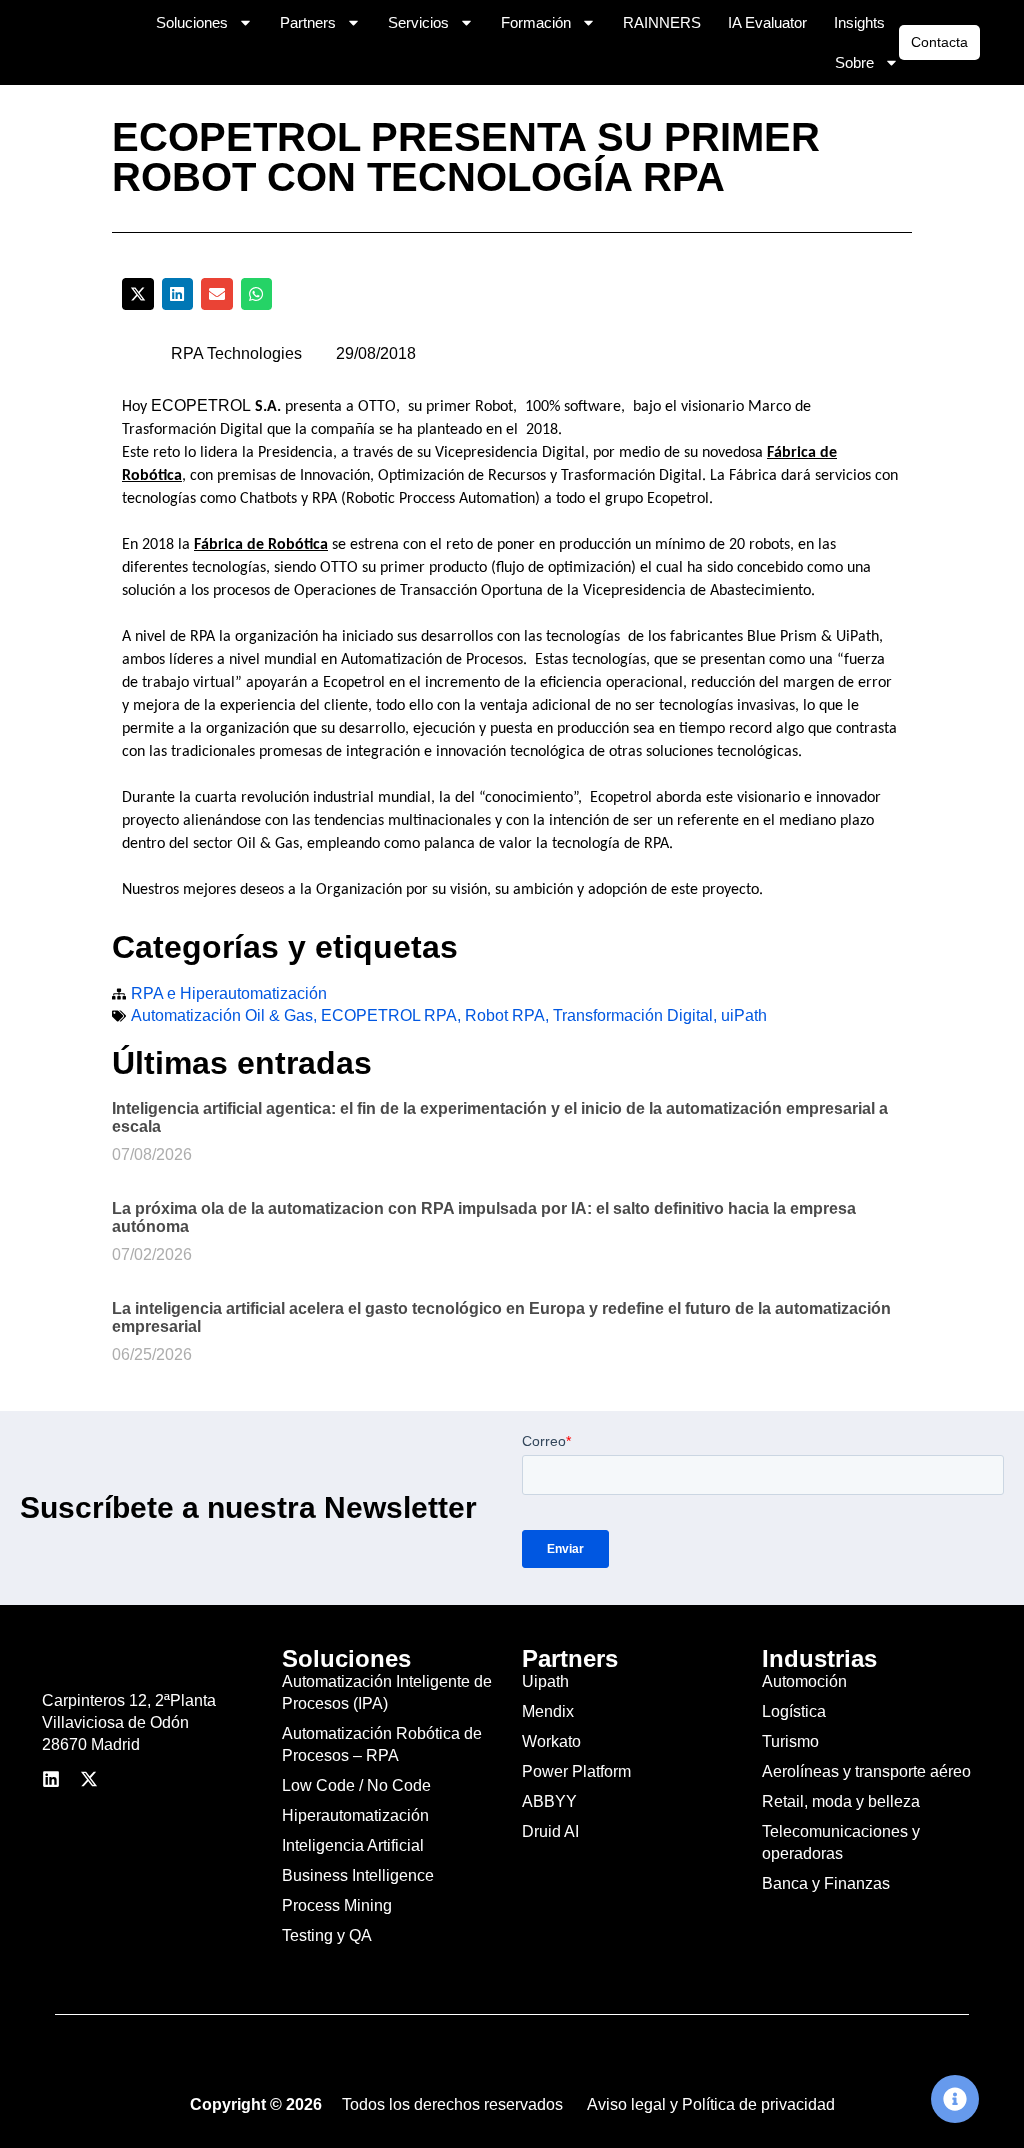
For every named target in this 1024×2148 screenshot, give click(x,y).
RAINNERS (662, 22)
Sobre (854, 62)
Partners (308, 22)
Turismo (790, 1741)
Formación (536, 22)
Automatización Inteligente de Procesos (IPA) (387, 1692)
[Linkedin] (51, 1779)
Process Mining (337, 1905)
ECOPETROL (201, 405)
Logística (794, 1711)
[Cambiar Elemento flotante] (955, 2099)
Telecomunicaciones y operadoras (841, 1842)
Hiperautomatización (355, 1815)
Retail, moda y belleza (841, 1801)
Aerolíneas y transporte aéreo (866, 1771)
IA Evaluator (767, 22)
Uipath (545, 1681)
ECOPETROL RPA (389, 1015)
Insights (859, 22)
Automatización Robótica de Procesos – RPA (382, 1744)
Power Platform (576, 1771)
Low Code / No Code (356, 1785)
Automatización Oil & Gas (222, 1015)
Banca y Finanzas (826, 1883)
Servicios (418, 22)
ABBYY (549, 1801)
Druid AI (550, 1831)
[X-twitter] (89, 1779)
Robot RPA (505, 1015)
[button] (138, 294)
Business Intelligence (358, 1875)
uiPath (744, 1015)
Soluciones (192, 22)
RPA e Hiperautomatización (229, 993)
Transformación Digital (633, 1015)
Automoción (804, 1681)
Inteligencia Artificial (353, 1845)
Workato (551, 1741)
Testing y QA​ (327, 1935)
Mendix (548, 1711)
